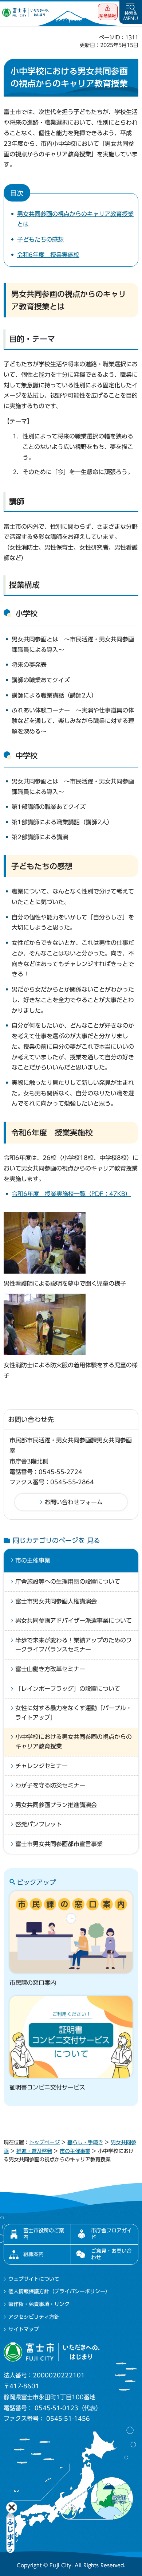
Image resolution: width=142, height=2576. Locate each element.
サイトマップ (24, 2329)
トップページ (44, 2142)
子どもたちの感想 (40, 239)
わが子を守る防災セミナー (50, 1785)
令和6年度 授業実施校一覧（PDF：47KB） (71, 1194)
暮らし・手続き (85, 2142)
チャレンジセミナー (42, 1766)
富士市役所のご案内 (44, 2234)
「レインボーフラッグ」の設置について (68, 1689)
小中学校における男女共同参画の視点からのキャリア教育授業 (74, 1742)
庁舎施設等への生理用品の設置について (68, 1582)
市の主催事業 (33, 1560)
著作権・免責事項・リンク (39, 2304)
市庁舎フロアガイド (111, 2234)
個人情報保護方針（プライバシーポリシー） (59, 2291)
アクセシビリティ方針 (34, 2317)
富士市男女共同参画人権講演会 (56, 1601)
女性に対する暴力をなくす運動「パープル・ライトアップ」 (74, 1713)
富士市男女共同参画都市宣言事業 (59, 1844)
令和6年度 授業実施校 (48, 255)
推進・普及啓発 (34, 2151)
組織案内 (33, 2254)
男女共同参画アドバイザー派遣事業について (74, 1621)
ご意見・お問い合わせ (111, 2254)
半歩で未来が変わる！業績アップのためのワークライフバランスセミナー (74, 1645)
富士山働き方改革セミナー (50, 1669)
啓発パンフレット (39, 1824)
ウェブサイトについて (34, 2279)
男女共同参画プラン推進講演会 (56, 1805)
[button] (108, 12)
